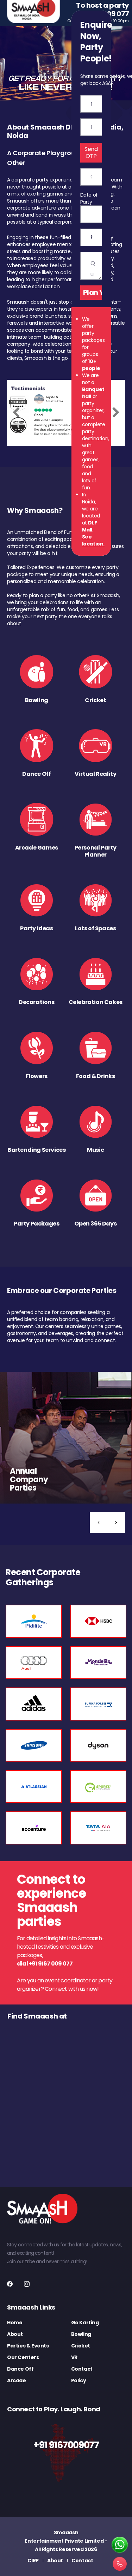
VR (74, 2357)
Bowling (81, 2334)
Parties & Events (28, 2346)
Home (15, 2323)
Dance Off (20, 2369)
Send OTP (91, 153)
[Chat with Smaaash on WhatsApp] (120, 2545)
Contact (82, 2369)
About (15, 2334)
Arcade (17, 2380)
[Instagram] (27, 2284)
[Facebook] (10, 2284)
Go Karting (85, 2323)
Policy (79, 2380)
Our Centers (23, 2357)
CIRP (33, 2561)
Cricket (81, 2346)
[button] (99, 1523)
